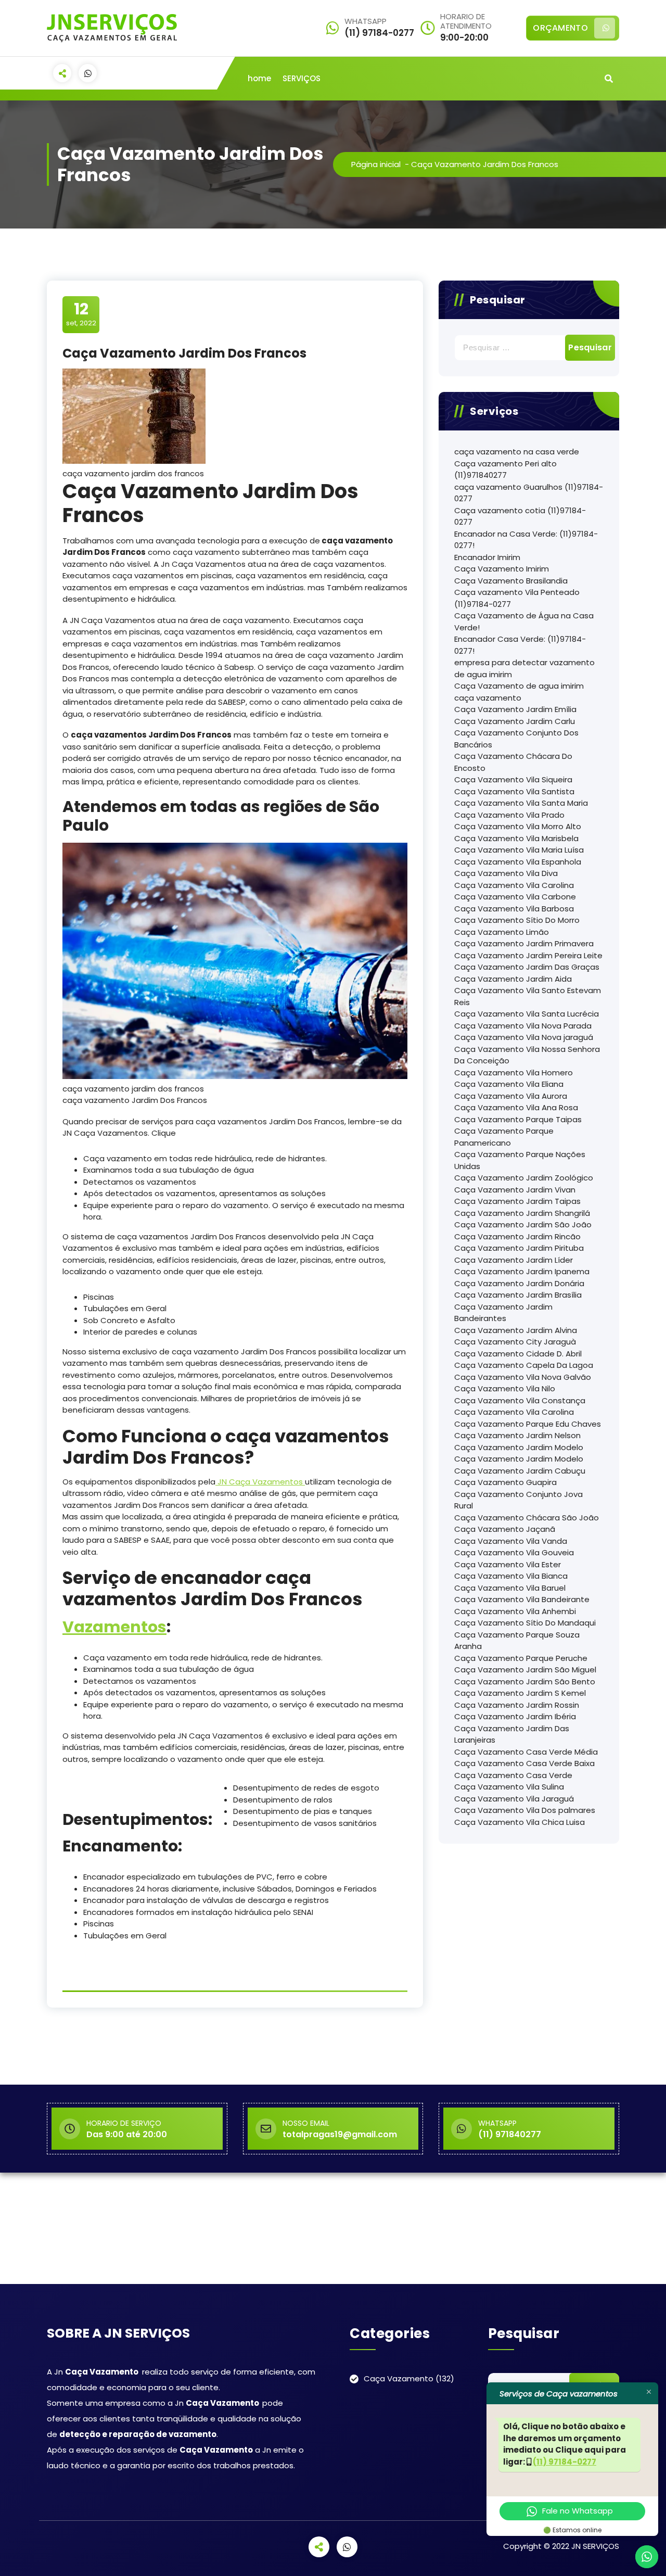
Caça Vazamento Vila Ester (508, 1564)
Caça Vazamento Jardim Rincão (517, 1236)
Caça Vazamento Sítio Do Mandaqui (525, 1623)
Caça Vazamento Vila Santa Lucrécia (527, 1014)
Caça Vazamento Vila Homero (514, 1073)
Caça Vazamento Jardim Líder (514, 1260)
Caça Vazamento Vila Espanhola (518, 862)
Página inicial (376, 164)
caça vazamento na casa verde (517, 452)
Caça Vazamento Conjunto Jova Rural (518, 1500)
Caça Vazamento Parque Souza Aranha (517, 1641)
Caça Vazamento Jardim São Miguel (525, 1670)
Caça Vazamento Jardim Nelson (517, 1435)
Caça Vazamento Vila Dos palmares (525, 1810)
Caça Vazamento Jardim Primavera (524, 943)
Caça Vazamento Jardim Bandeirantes (503, 1313)
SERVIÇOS (302, 78)
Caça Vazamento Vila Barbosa (514, 909)
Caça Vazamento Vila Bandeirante (522, 1599)
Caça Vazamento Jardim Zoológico (524, 1178)
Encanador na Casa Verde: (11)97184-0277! (526, 540)
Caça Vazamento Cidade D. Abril (518, 1354)
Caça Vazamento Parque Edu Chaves (528, 1424)
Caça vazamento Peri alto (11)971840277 (505, 469)
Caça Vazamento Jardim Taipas (517, 1201)
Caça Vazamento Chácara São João (527, 1518)
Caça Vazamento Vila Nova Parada (523, 1026)
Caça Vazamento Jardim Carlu (515, 721)
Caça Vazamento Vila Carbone (515, 897)
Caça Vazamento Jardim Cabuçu (520, 1471)
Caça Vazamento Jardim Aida (513, 979)
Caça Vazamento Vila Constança (520, 1400)
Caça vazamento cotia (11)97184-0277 (520, 516)
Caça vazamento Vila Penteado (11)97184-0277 (517, 598)
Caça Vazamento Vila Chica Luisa (520, 1822)
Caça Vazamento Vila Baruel (510, 1588)
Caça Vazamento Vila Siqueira (513, 779)
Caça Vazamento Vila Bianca (511, 1576)
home (259, 78)
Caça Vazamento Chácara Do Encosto (513, 762)
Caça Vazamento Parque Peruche (521, 1658)
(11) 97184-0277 (565, 2462)
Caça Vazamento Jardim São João (523, 1224)
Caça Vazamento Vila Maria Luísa (519, 850)
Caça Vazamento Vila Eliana (509, 1084)
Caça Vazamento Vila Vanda (511, 1541)
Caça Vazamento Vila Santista (514, 791)
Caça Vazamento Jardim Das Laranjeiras (512, 1734)
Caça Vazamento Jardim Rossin (517, 1705)
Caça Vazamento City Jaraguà (515, 1342)
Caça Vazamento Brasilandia (511, 581)
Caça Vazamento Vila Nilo (505, 1388)
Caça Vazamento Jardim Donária (519, 1283)
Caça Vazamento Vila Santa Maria (521, 803)
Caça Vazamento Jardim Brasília (518, 1295)
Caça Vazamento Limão (502, 932)
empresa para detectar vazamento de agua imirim (524, 668)
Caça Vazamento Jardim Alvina (516, 1330)
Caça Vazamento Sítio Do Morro (517, 920)
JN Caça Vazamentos (260, 1482)
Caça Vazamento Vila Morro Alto (518, 826)
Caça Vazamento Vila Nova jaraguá (524, 1037)
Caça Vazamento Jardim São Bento (525, 1682)
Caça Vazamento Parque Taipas (518, 1119)
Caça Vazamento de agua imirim (519, 686)
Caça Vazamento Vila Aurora (511, 1096)
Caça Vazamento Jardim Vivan (515, 1190)
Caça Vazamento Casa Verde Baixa (524, 1763)
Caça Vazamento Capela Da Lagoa (524, 1365)
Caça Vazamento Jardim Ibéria (515, 1716)
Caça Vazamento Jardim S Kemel (520, 1693)
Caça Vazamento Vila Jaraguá (514, 1799)
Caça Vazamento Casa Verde (513, 1775)
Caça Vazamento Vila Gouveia (514, 1552)
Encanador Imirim (487, 557)
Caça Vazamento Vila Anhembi (515, 1611)
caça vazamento (488, 698)
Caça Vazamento (399, 2378)
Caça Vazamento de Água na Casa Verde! (524, 621)
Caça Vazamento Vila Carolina (514, 885)
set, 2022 (81, 314)
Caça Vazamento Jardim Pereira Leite (528, 955)
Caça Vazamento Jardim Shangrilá (522, 1213)
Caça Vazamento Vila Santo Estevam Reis (528, 996)
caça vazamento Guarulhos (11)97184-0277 (529, 493)
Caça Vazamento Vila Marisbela (516, 838)
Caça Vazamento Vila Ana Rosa (516, 1107)
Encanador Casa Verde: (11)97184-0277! (520, 645)
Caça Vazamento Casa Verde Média (526, 1752)
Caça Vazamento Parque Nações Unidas (520, 1160)
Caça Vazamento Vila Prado (509, 815)
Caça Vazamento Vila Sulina (509, 1787)
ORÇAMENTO (560, 28)
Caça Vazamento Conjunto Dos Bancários (516, 739)
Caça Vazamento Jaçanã (505, 1529)
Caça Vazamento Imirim (502, 569)
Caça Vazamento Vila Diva (506, 873)
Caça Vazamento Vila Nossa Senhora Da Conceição (527, 1055)
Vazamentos (114, 1627)
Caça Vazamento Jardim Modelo (519, 1447)
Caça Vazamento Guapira (505, 1482)
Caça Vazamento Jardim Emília (515, 709)
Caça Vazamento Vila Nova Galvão (523, 1377)
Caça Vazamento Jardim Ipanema (522, 1271)
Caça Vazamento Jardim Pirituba (519, 1248)
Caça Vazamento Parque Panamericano (504, 1137)
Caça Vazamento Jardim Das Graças (527, 967)
